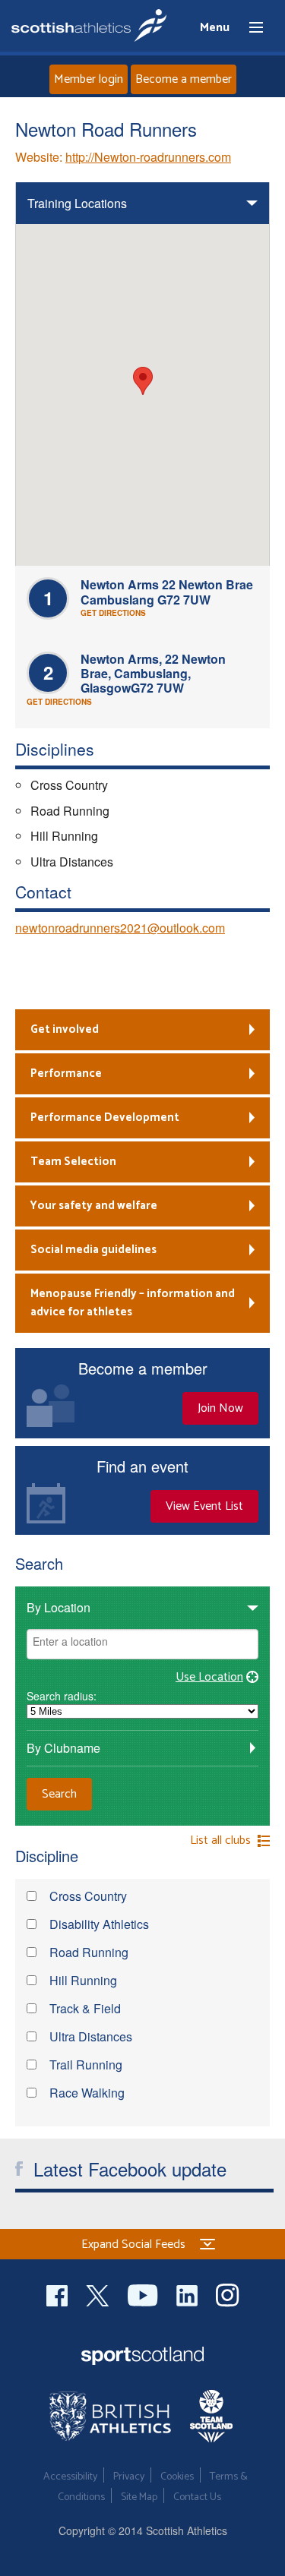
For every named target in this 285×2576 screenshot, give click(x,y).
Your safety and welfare (94, 1206)
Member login (89, 79)
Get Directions (113, 613)
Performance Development (105, 1118)
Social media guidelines (93, 1250)
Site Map (139, 2497)
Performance (66, 1073)
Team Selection (73, 1162)
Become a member (184, 79)
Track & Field (84, 2010)
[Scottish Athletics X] (99, 2293)
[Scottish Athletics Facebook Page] (59, 2293)
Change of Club (71, 985)
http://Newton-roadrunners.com (148, 157)
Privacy (129, 2477)
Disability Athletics (98, 1926)
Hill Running (82, 1982)
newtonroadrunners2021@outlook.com (120, 928)
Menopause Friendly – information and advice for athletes (133, 1303)
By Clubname (63, 1748)
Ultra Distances (89, 2038)
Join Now (220, 1408)
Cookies (177, 2477)
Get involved (65, 1029)
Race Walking (85, 2094)
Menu (249, 28)
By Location (59, 1607)
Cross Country (87, 1897)
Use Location (209, 1677)
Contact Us (197, 2497)
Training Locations (77, 203)
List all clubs (220, 1841)
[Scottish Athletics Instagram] (228, 2293)
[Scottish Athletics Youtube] (144, 2293)
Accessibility (70, 2477)
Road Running (87, 1954)
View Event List (204, 1506)
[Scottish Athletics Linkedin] (188, 2293)
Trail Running (84, 2066)
